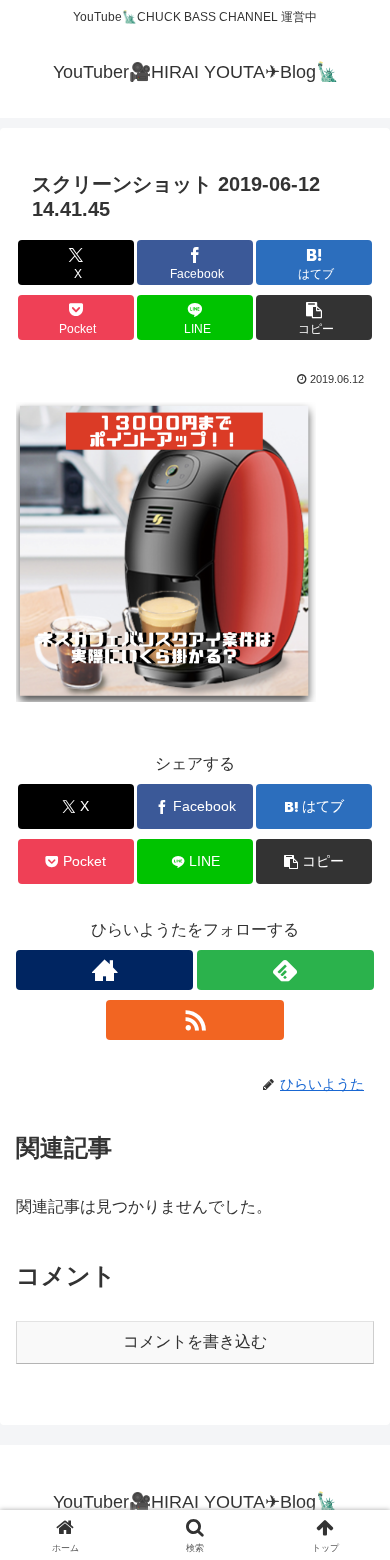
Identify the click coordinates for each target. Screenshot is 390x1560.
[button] (314, 317)
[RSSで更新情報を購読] (194, 1020)
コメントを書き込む (195, 1341)
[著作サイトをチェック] (104, 970)
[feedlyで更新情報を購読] (285, 970)
